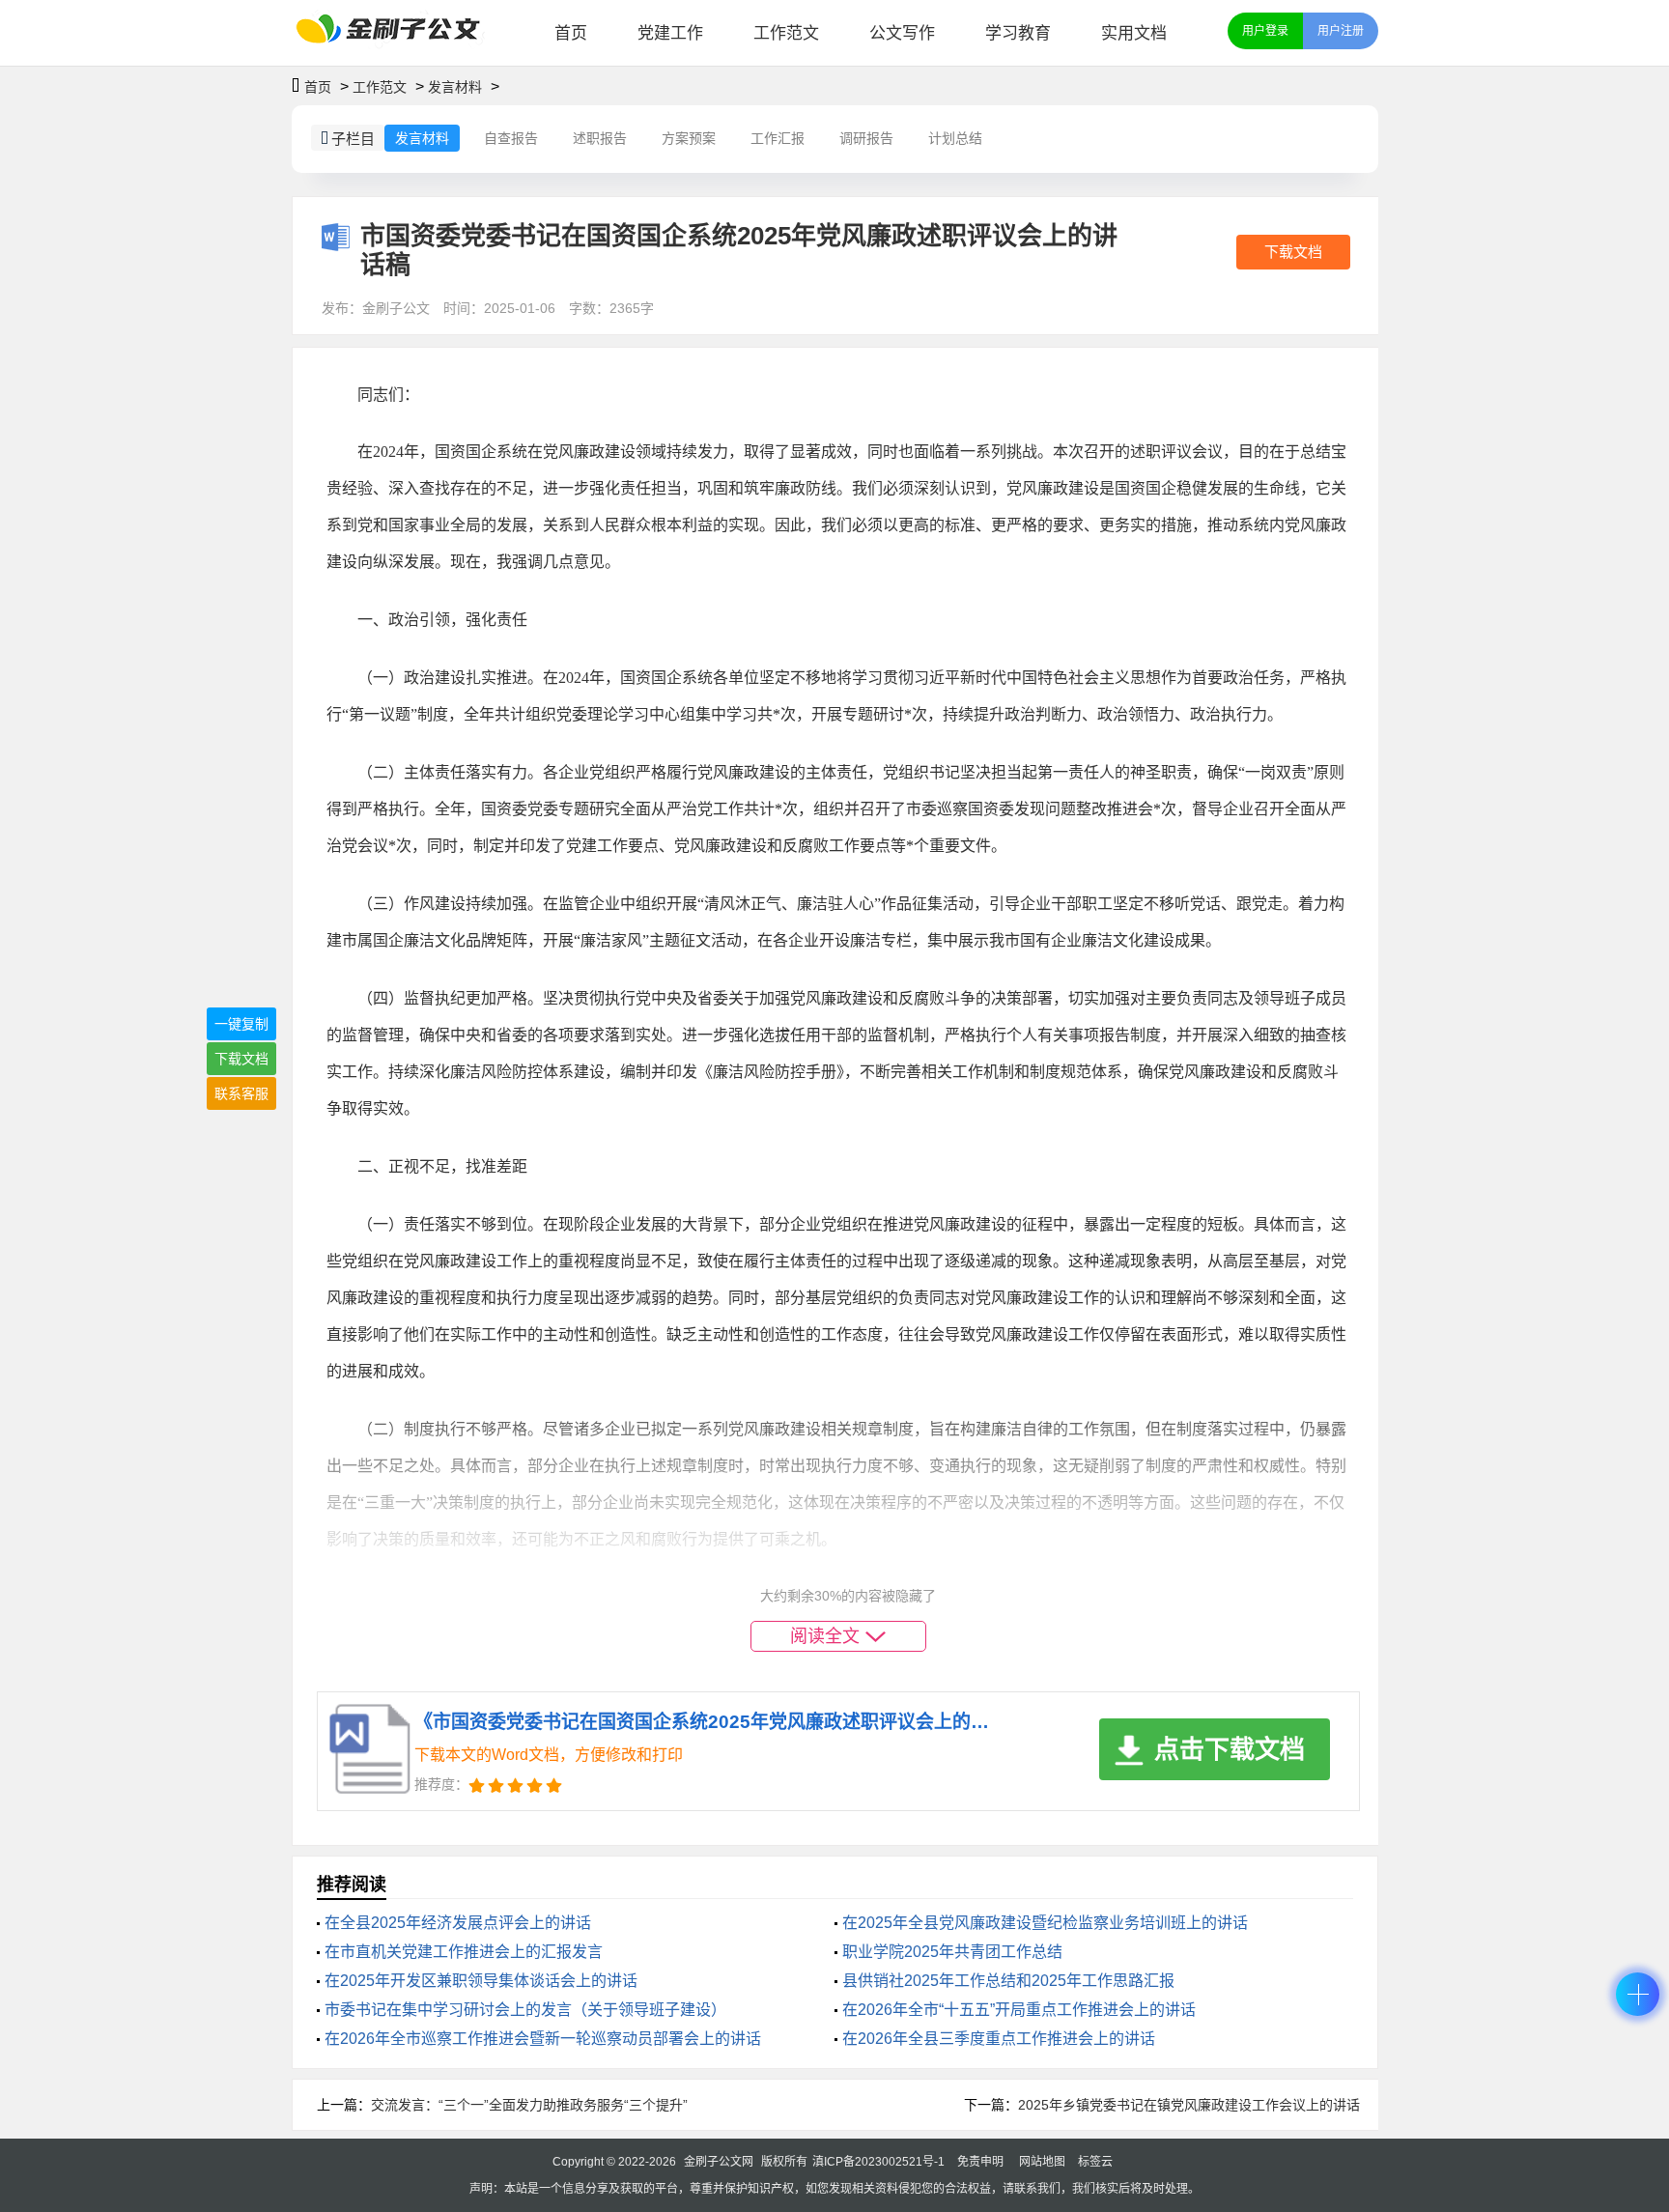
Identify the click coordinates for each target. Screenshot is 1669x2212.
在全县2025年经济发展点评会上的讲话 (458, 1923)
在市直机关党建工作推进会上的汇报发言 (464, 1952)
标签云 (1095, 2162)
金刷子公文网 (719, 2162)
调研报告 (866, 138)
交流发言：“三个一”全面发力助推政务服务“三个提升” (529, 2105)
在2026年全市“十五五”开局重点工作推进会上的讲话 (1019, 2010)
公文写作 (902, 33)
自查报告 (511, 138)
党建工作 (670, 33)
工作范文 (786, 33)
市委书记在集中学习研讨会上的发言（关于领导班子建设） (525, 2010)
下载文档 (1293, 252)
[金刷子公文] (396, 33)
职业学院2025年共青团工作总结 (952, 1952)
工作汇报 (778, 138)
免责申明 (980, 2162)
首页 (571, 33)
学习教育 (1018, 33)
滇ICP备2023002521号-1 (878, 2162)
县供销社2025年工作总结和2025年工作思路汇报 (1008, 1981)
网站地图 (1042, 2162)
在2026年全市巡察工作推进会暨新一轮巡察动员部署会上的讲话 (543, 2039)
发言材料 (455, 87)
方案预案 (689, 138)
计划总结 (955, 138)
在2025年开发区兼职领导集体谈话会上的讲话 (481, 1981)
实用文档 (1134, 33)
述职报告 (600, 138)
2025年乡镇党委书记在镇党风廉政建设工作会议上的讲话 (1189, 2105)
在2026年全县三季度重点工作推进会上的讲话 (999, 2039)
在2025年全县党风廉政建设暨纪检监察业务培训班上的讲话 (1045, 1923)
